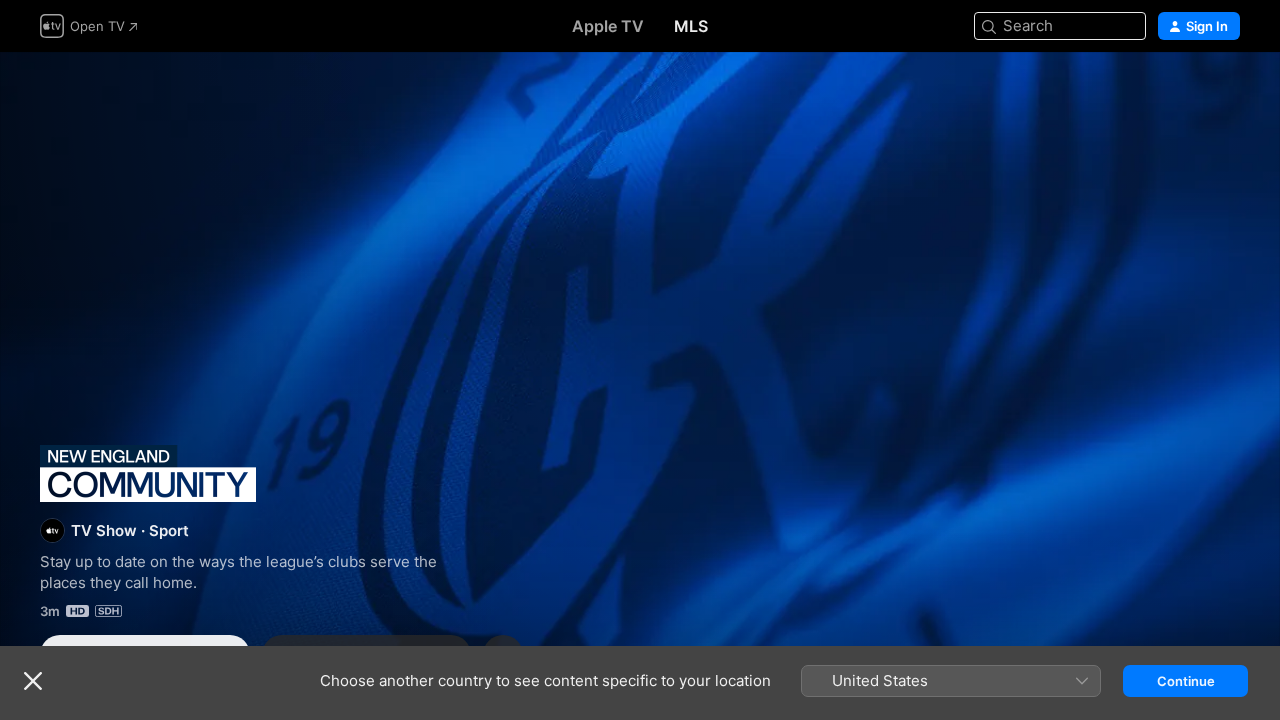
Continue (1186, 681)
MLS (691, 26)
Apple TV (608, 26)
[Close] (33, 681)
